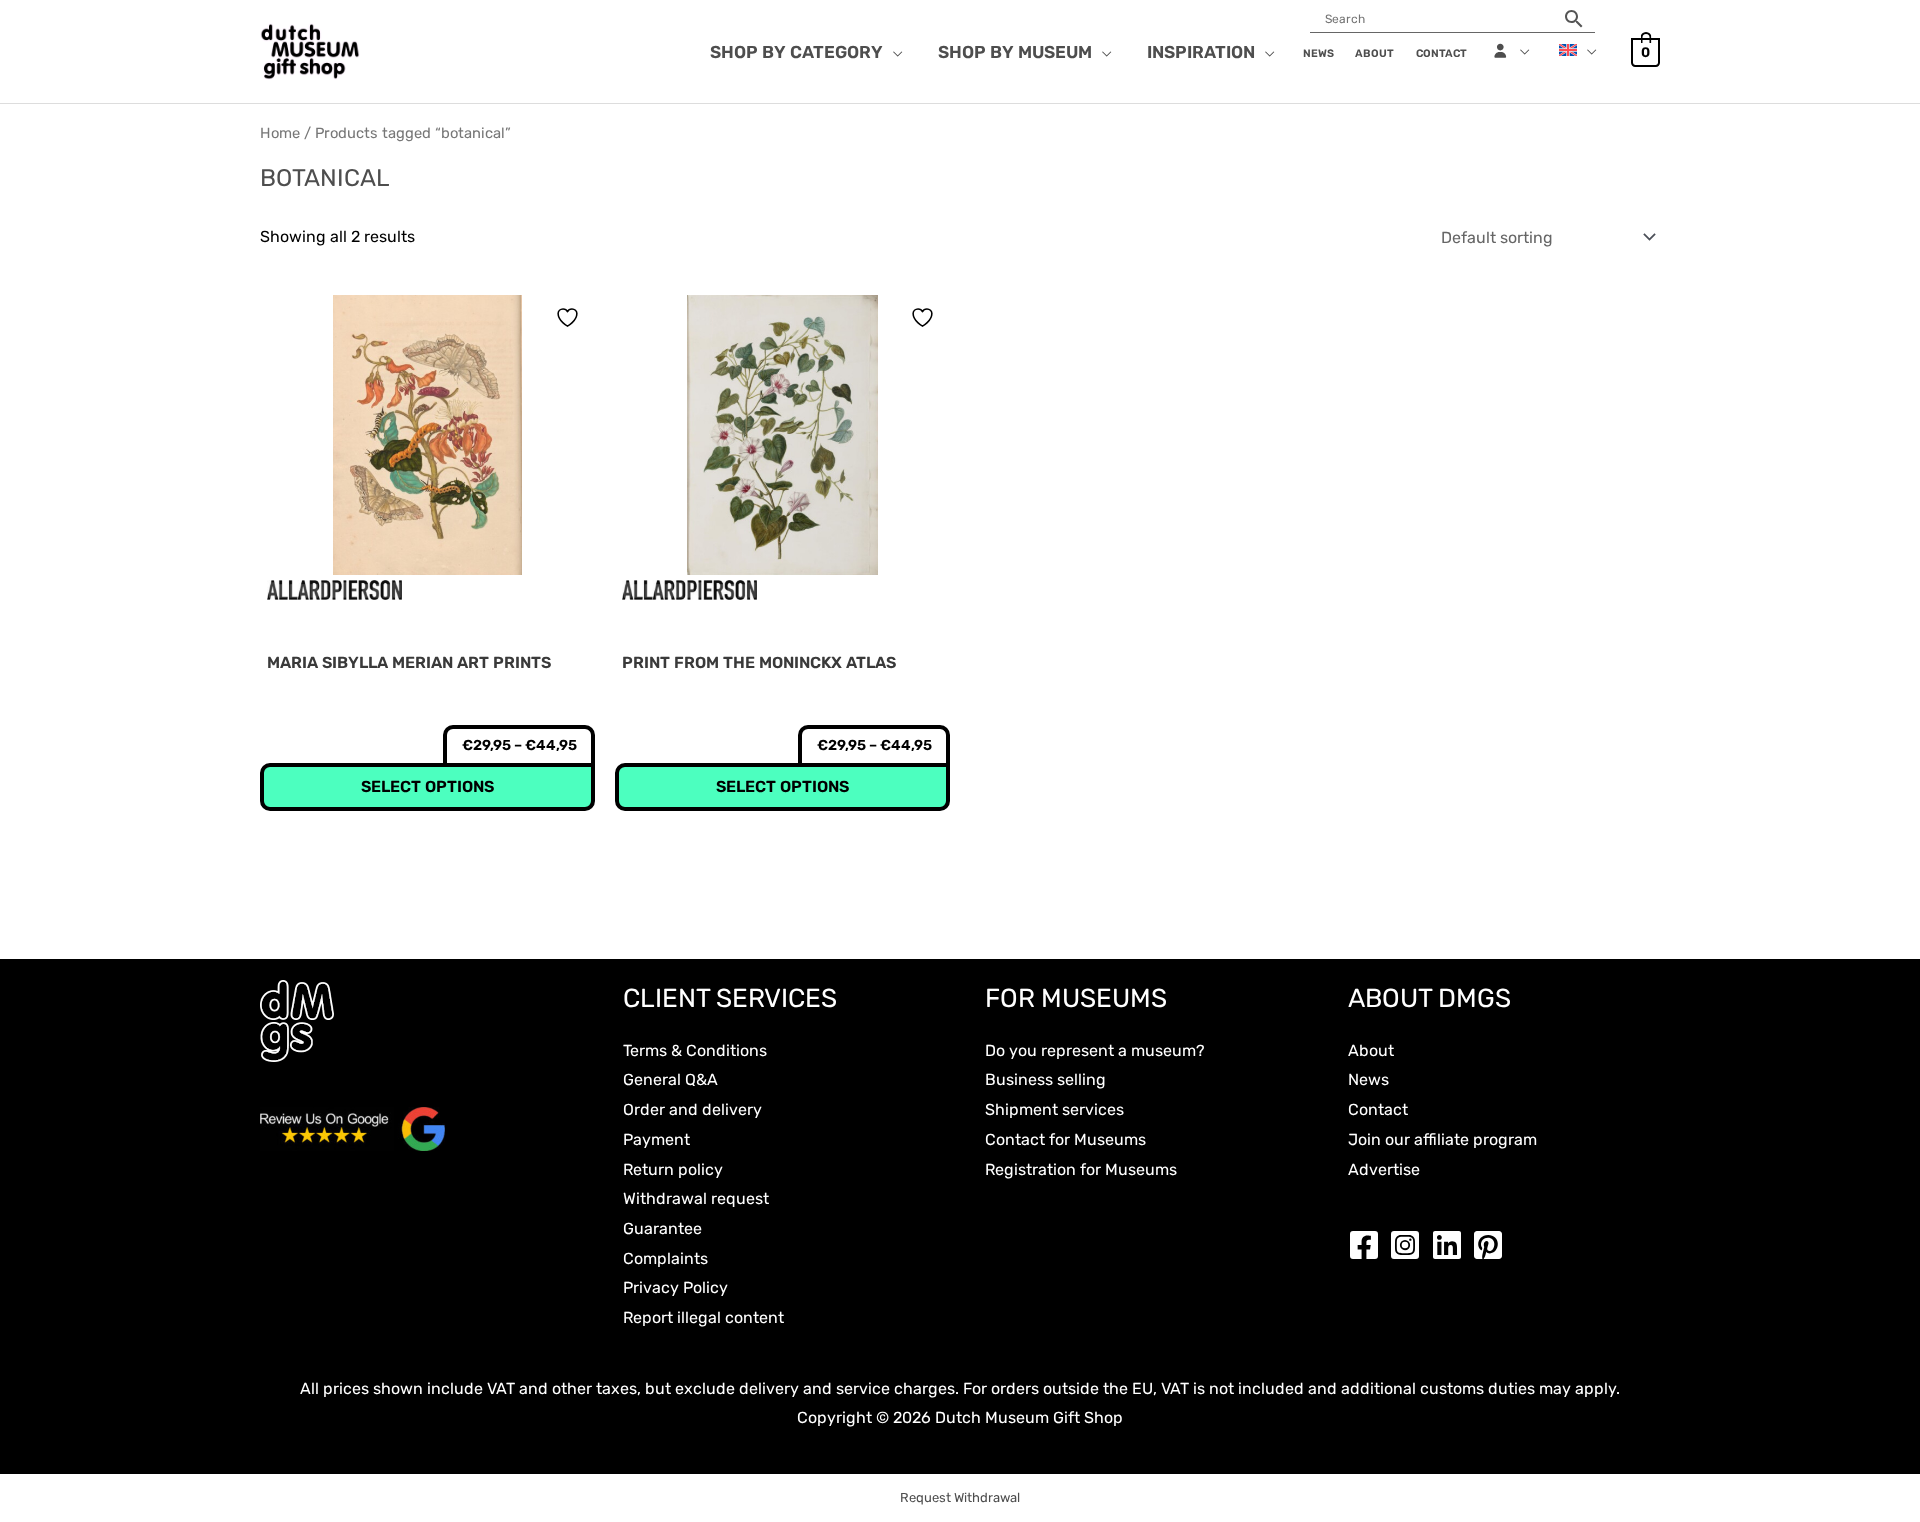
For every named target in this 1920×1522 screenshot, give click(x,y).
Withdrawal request (696, 1198)
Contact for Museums (1065, 1139)
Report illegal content (703, 1317)
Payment (656, 1139)
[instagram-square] (1410, 1245)
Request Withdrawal (960, 1497)
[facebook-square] (1369, 1245)
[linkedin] (1452, 1245)
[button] (893, 52)
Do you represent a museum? (1095, 1050)
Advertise (1384, 1169)
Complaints (665, 1258)
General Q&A (670, 1079)
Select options (427, 786)
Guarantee (662, 1228)
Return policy (673, 1169)
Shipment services (1054, 1109)
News (1368, 1079)
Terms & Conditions (695, 1050)
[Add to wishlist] (570, 317)
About (1371, 1050)
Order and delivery (692, 1109)
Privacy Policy (675, 1287)
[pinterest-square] (1493, 1245)
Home (280, 133)
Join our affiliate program (1442, 1139)
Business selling (1045, 1079)
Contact (1378, 1109)
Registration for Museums (1081, 1169)
